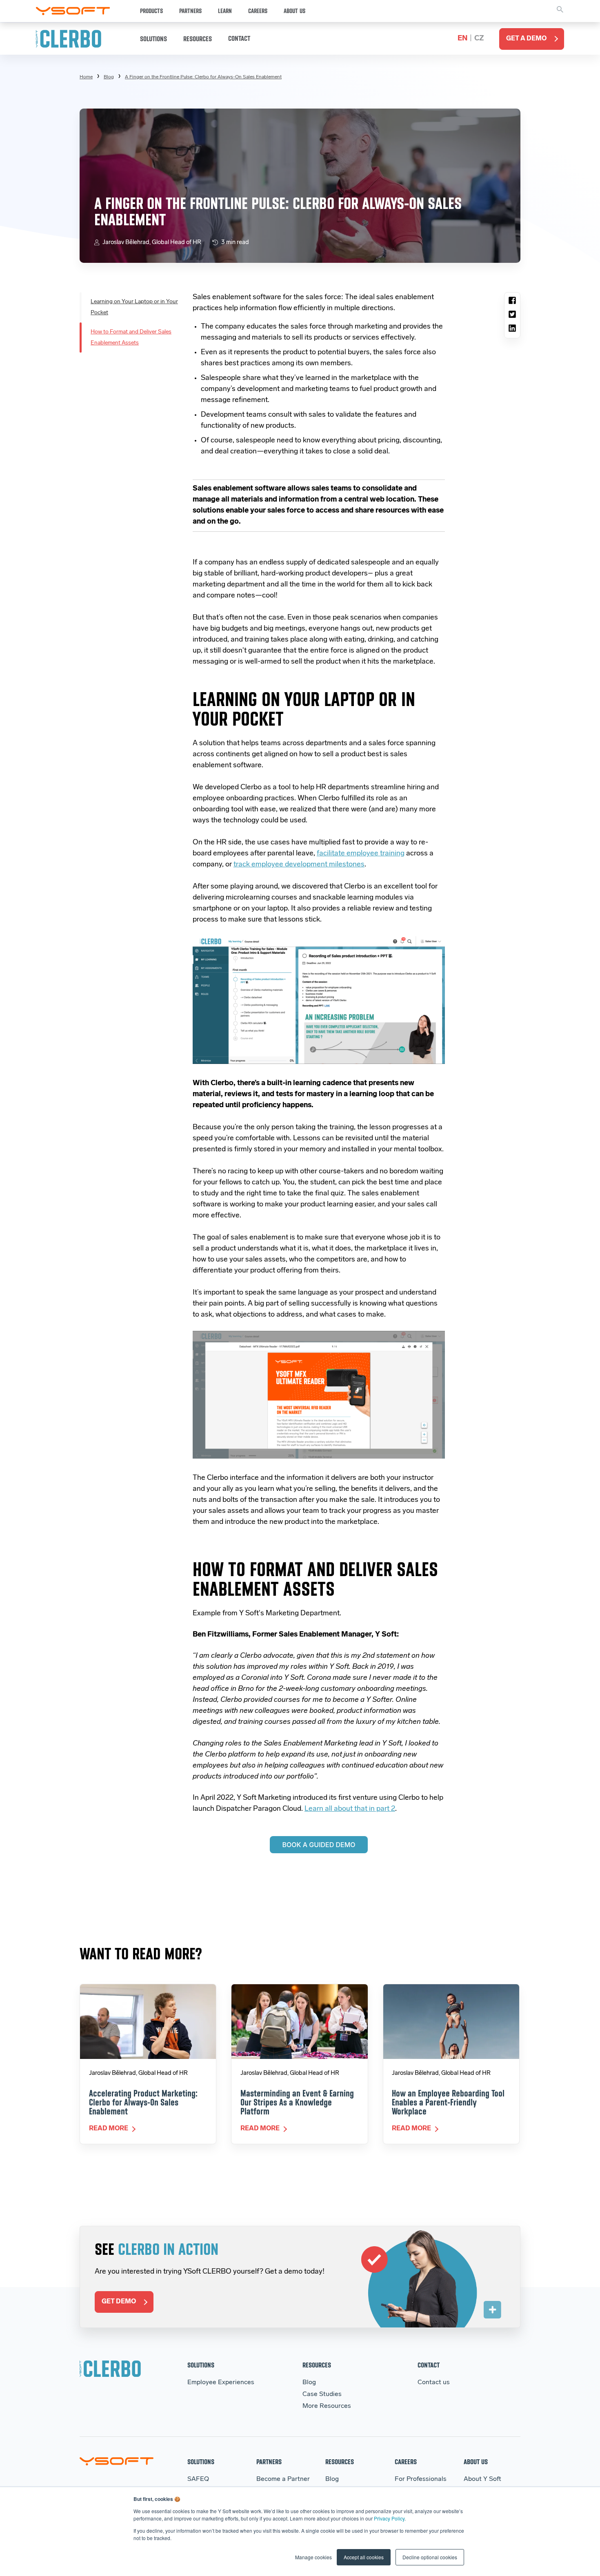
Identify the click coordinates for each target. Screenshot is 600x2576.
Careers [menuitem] (406, 2462)
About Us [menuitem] (476, 2462)
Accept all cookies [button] (364, 2557)
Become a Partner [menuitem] (283, 2479)
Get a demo (526, 39)
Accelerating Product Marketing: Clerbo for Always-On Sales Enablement (143, 2102)
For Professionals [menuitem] (421, 2479)
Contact (239, 38)
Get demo (119, 2302)
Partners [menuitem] (269, 2462)
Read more (109, 2129)
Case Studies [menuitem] (322, 2394)
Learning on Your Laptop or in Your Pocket (134, 307)
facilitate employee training (361, 854)
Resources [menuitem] (317, 2365)
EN (462, 39)
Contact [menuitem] (429, 2365)
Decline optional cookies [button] (430, 2557)
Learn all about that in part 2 (350, 1809)
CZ (479, 39)
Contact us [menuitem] (434, 2383)
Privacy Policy (389, 2518)
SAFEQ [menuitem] (198, 2479)
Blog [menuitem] (109, 77)
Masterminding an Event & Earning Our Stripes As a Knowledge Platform (297, 2102)
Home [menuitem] (86, 77)
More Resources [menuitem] (327, 2406)
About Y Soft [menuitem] (482, 2479)
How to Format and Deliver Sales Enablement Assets (131, 338)
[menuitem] (203, 77)
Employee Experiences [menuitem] (221, 2383)
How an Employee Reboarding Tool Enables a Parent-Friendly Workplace (448, 2102)
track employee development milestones (299, 865)
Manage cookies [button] (313, 2557)
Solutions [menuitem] (201, 2365)
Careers (258, 11)
